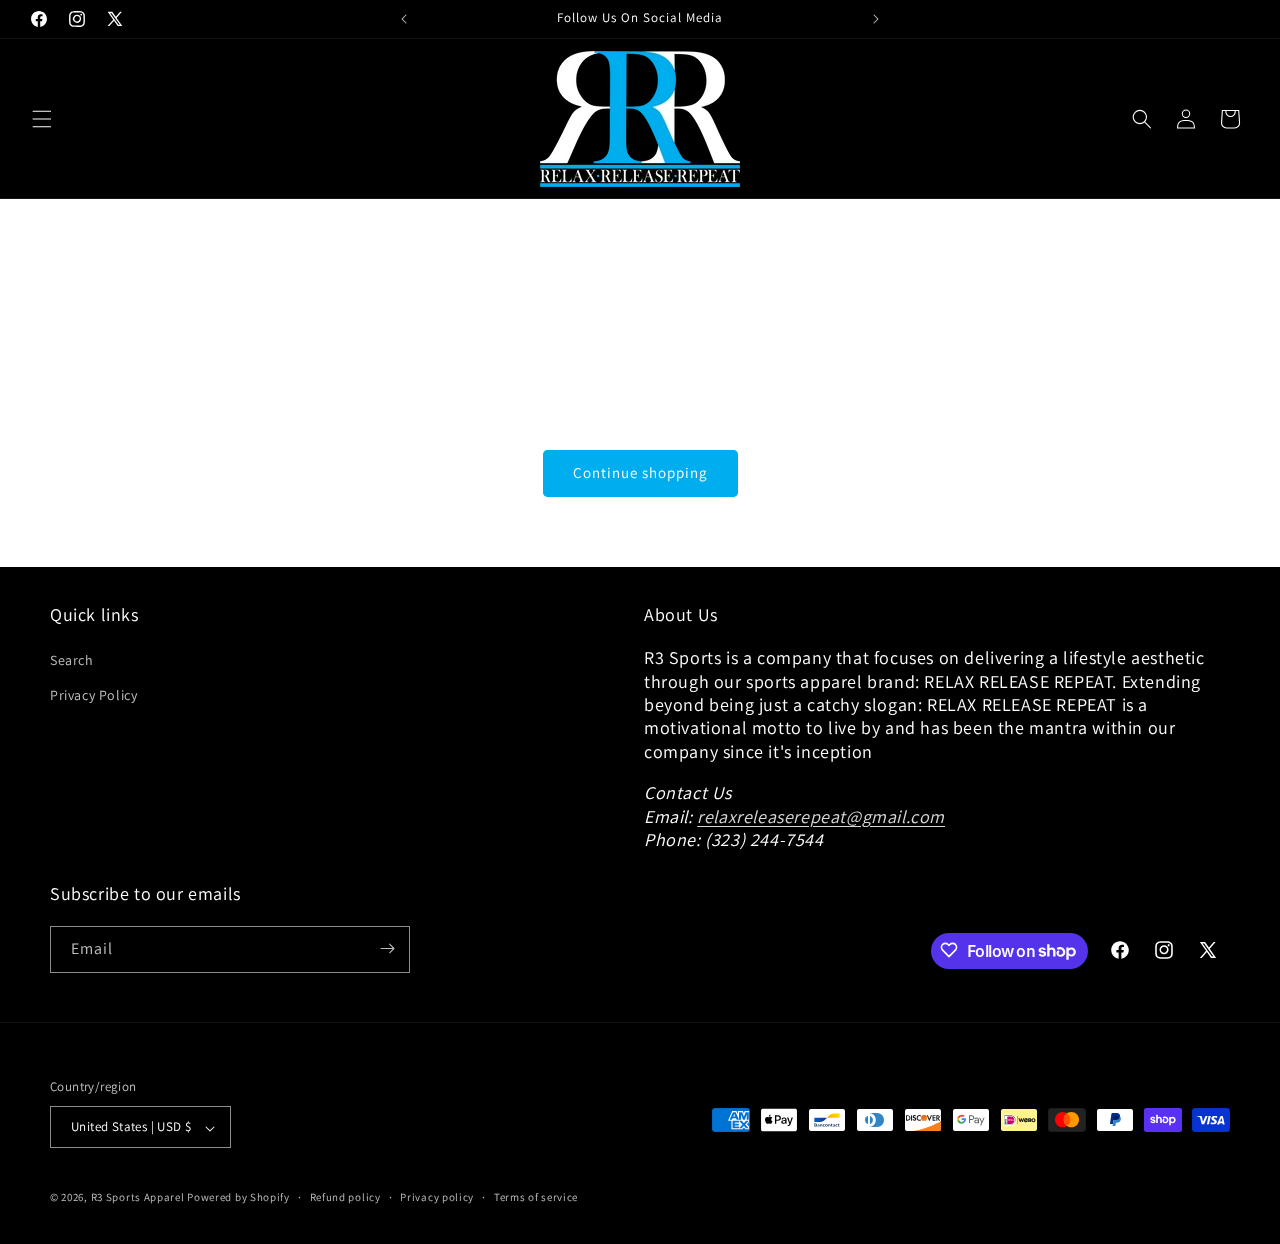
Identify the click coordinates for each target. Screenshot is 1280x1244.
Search (72, 661)
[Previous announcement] (404, 19)
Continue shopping (640, 472)
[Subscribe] (387, 948)
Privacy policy (437, 1197)
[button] (42, 119)
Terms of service (536, 1197)
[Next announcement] (876, 19)
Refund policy (345, 1197)
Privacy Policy (93, 696)
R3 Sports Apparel (138, 1198)
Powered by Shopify (238, 1198)
